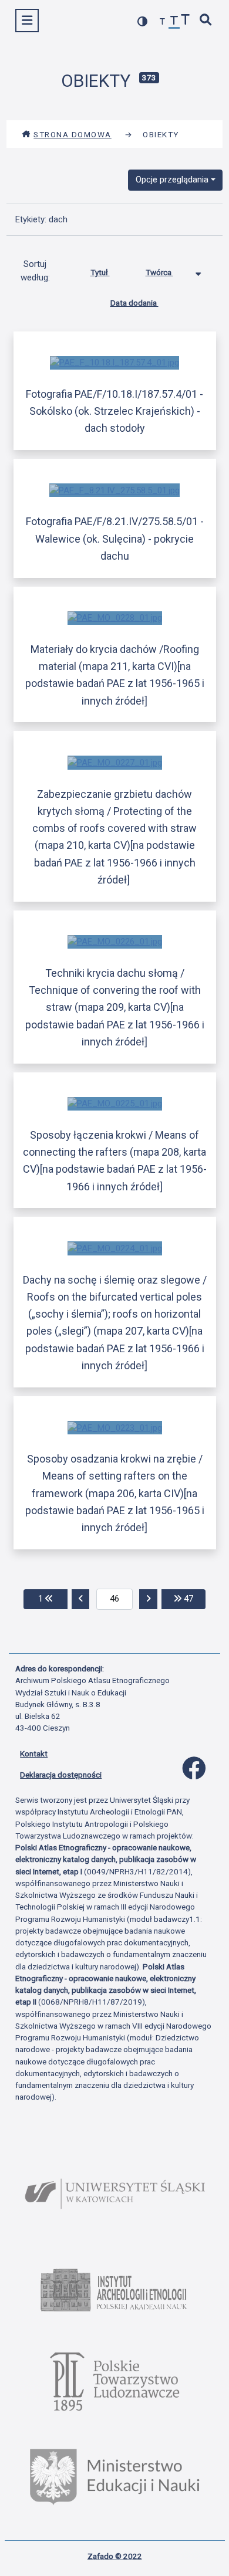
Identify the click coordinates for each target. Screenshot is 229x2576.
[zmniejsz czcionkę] (163, 22)
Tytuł (100, 272)
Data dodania (134, 303)
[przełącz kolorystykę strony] (143, 21)
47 (193, 1598)
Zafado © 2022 (115, 2556)
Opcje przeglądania (172, 180)
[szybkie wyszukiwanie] (206, 21)
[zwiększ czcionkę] (186, 21)
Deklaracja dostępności (61, 1775)
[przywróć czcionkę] (174, 22)
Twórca (159, 272)
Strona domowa (73, 134)
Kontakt (34, 1754)
